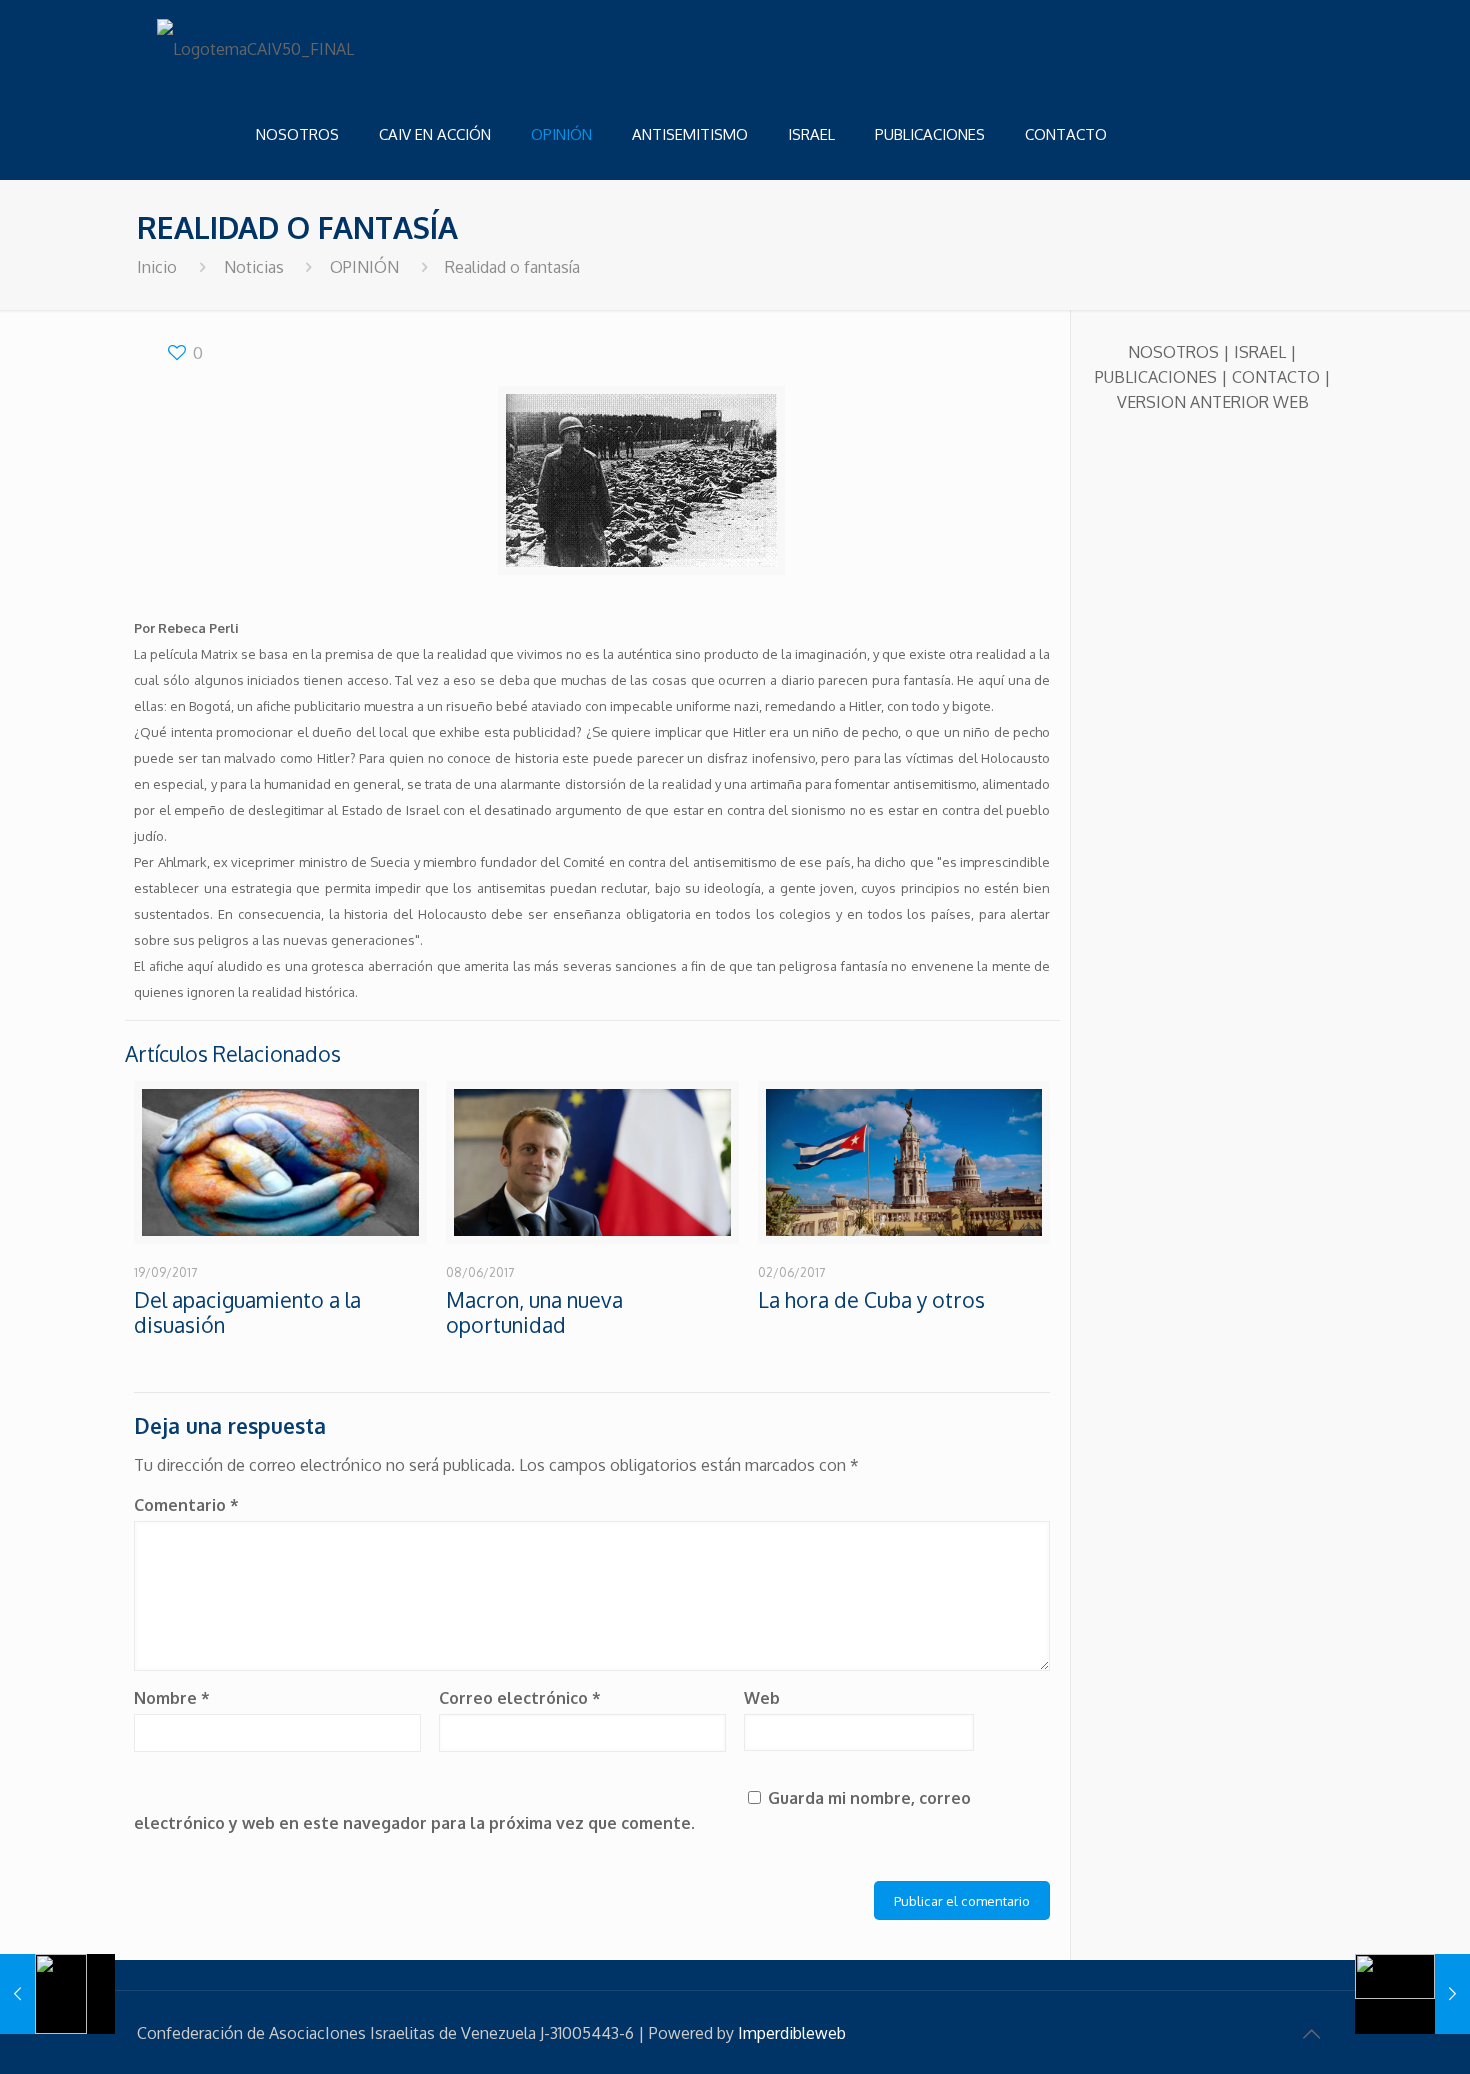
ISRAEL (1260, 352)
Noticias (254, 267)
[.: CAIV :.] (257, 45)
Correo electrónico (520, 1698)
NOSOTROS (1173, 352)
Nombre (172, 1698)
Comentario (186, 1505)
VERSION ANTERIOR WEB (1213, 402)
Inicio (157, 267)
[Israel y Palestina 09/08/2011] (57, 1994)
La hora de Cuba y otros (871, 1299)
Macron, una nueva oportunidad (534, 1312)
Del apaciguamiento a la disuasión (247, 1312)
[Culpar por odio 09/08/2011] (1412, 1994)
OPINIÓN (364, 267)
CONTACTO (1276, 377)
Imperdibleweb (792, 2033)
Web (762, 1698)
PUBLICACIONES (1156, 377)
